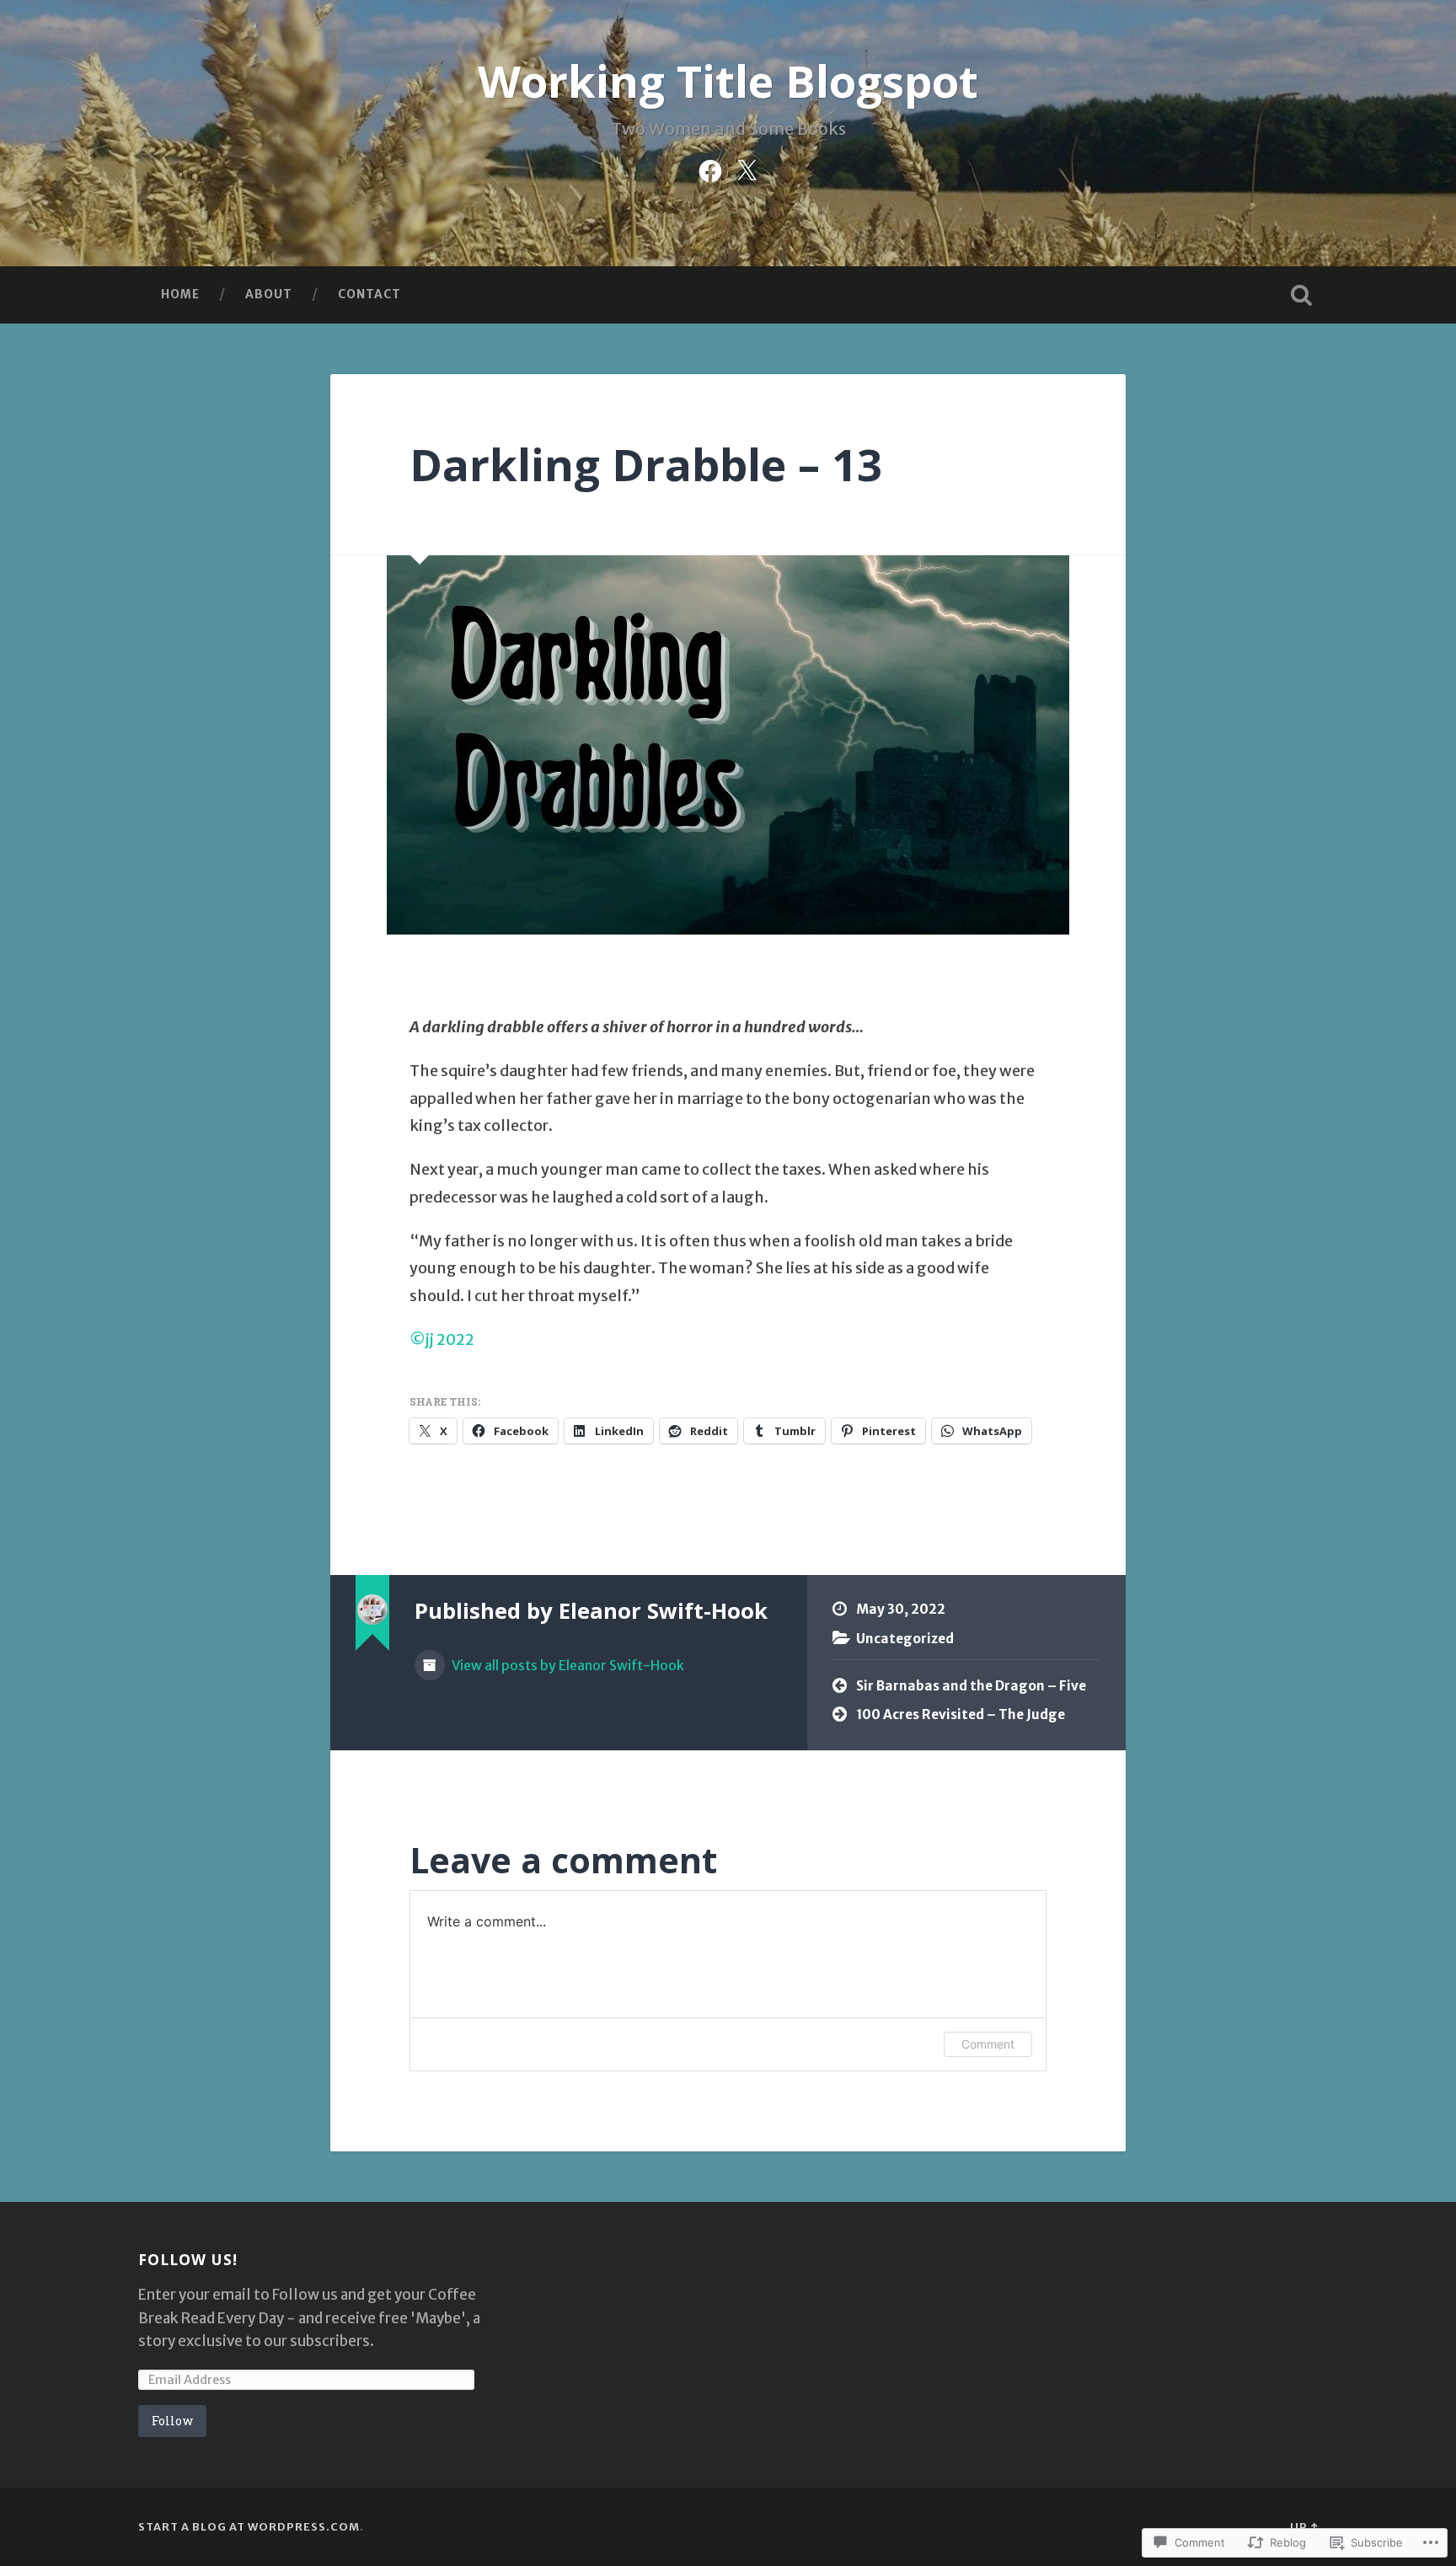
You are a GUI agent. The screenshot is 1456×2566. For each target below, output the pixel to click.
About (269, 294)
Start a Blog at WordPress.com (249, 2526)
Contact (369, 294)
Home (180, 294)
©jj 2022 (442, 1339)
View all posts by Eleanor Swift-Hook (567, 1666)
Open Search (1301, 295)
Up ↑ (1304, 2526)
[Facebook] (710, 169)
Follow (172, 2421)
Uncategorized (905, 1639)
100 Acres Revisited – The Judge (961, 1714)
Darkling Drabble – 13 (646, 464)
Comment (988, 2044)
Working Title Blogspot (728, 80)
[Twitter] (747, 169)
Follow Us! (188, 2259)
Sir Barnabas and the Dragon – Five (971, 1686)
